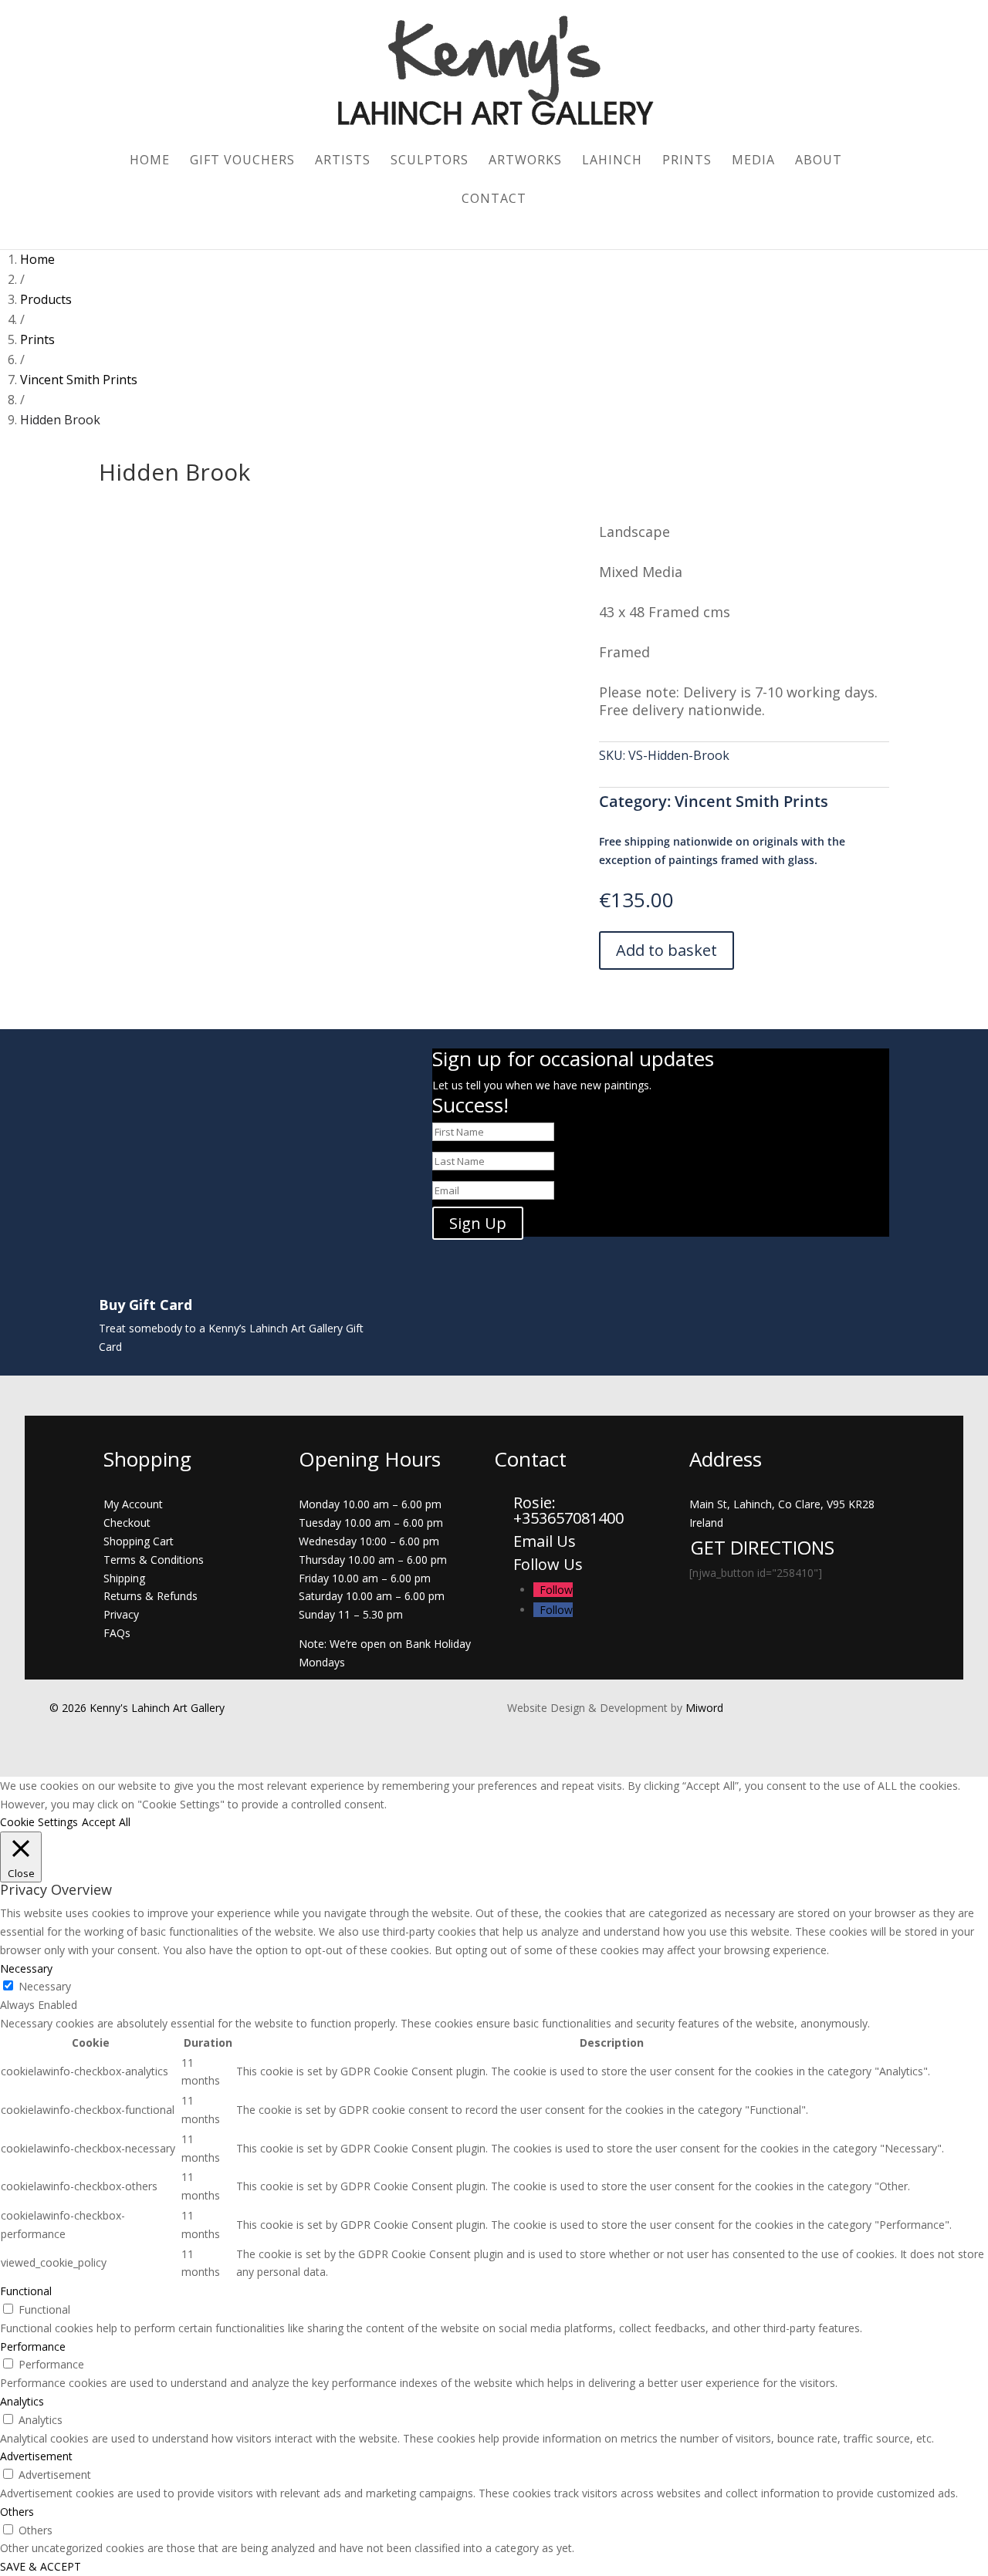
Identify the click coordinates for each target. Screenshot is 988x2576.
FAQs (117, 1633)
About (819, 161)
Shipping (124, 1578)
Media (753, 161)
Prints (687, 161)
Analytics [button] (22, 2401)
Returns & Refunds (151, 1596)
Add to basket (667, 950)
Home (150, 161)
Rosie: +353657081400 (570, 1510)
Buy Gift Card (145, 1305)
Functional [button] (26, 2291)
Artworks (525, 161)
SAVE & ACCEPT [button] (41, 2566)
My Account (133, 1504)
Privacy (121, 1614)
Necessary (45, 1986)
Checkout (127, 1523)
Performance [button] (33, 2346)
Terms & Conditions (154, 1560)
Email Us (545, 1541)
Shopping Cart (139, 1541)
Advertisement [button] (36, 2456)
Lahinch (612, 161)
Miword (703, 1708)
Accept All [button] (106, 1822)
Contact (494, 200)
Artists (343, 161)
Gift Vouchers (242, 161)
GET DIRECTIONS (763, 1547)
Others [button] (17, 2512)
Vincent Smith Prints (751, 801)
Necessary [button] (26, 1968)
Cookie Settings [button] (39, 1822)
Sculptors (430, 161)
